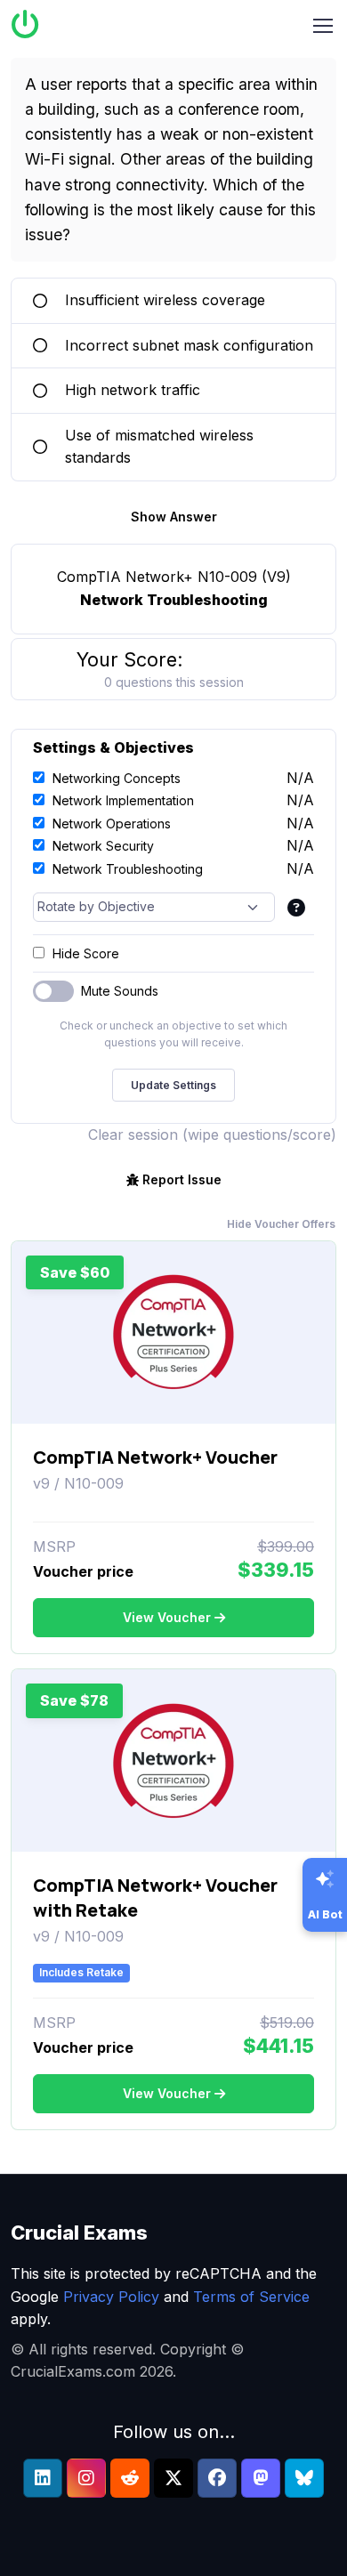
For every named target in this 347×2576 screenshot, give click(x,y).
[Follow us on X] (173, 2478)
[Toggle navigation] (323, 26)
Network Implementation (123, 800)
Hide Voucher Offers (281, 1224)
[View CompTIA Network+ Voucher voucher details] (173, 1332)
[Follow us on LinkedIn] (43, 2478)
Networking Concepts (117, 778)
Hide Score (86, 953)
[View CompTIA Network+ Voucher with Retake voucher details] (173, 1761)
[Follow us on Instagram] (86, 2478)
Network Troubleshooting (128, 869)
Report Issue (182, 1179)
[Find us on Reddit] (130, 2478)
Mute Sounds (120, 991)
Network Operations (112, 824)
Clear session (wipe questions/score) (212, 1135)
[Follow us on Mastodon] (261, 2478)
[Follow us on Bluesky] (304, 2478)
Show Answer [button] (174, 517)
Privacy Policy (111, 2297)
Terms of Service (251, 2297)
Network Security (103, 846)
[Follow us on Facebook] (217, 2478)
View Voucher (167, 1617)
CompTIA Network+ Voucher (155, 1457)
